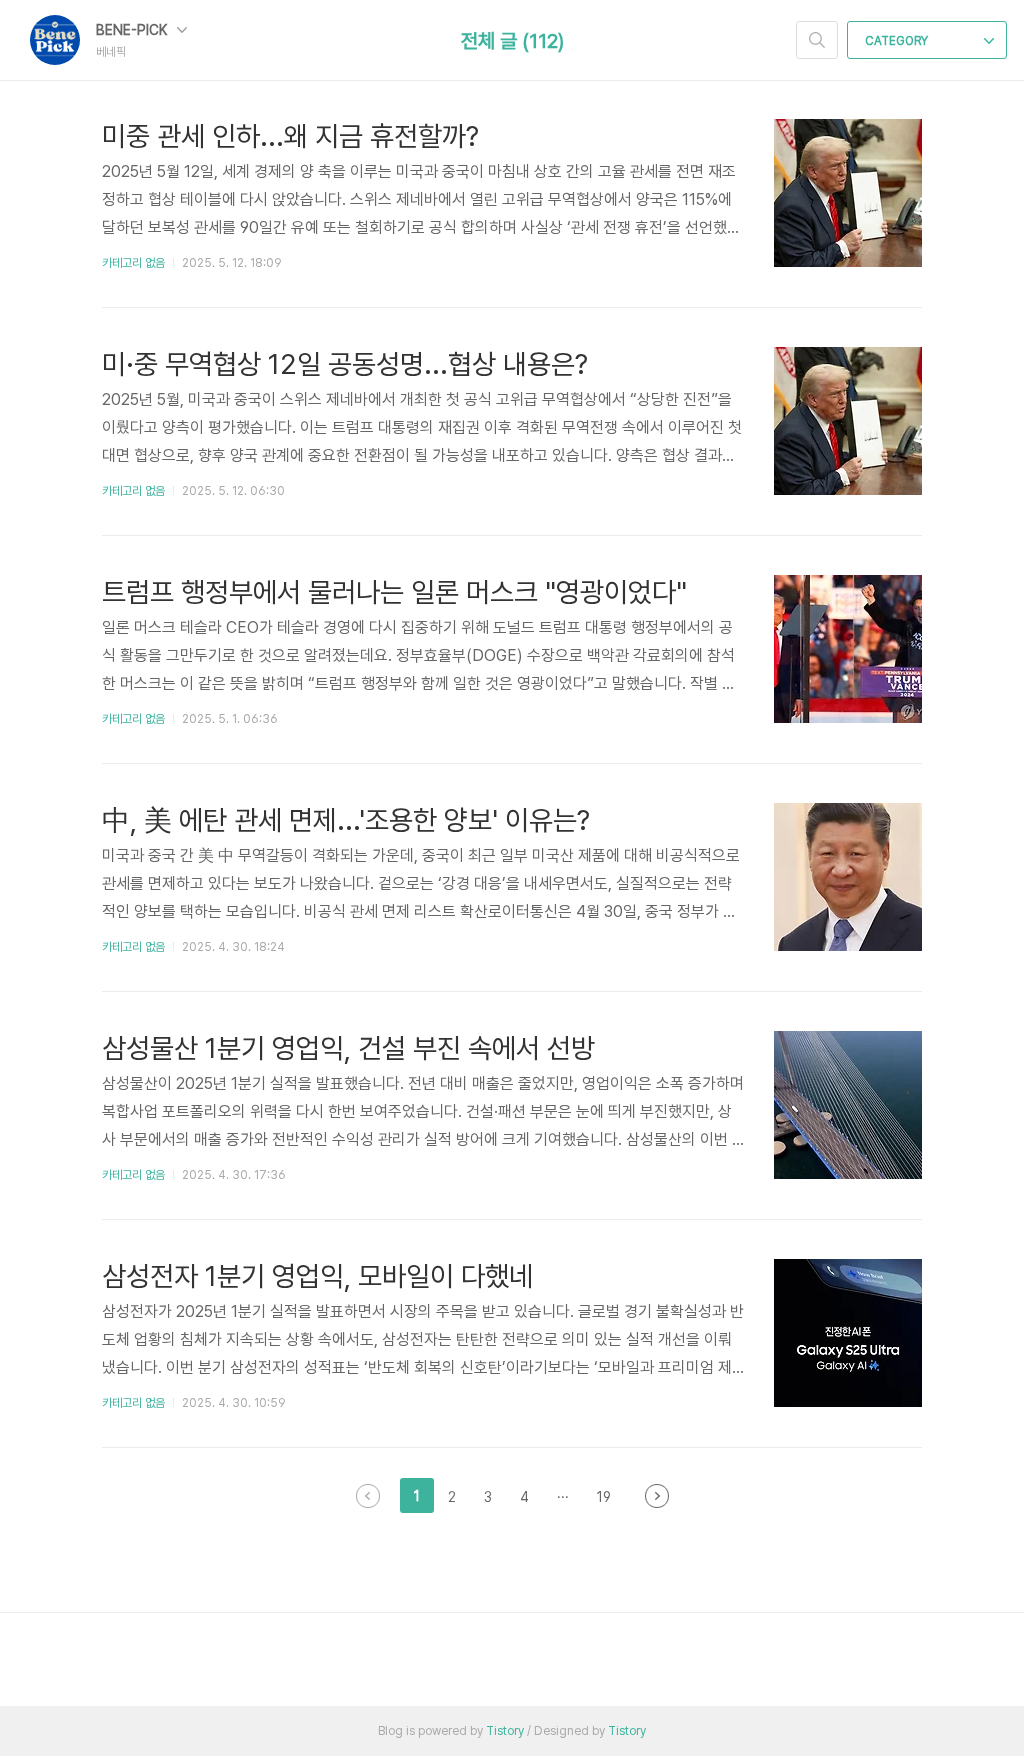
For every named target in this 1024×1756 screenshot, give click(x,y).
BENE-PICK (133, 30)
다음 (657, 1496)
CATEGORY (898, 41)
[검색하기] (817, 40)
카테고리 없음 (133, 263)
